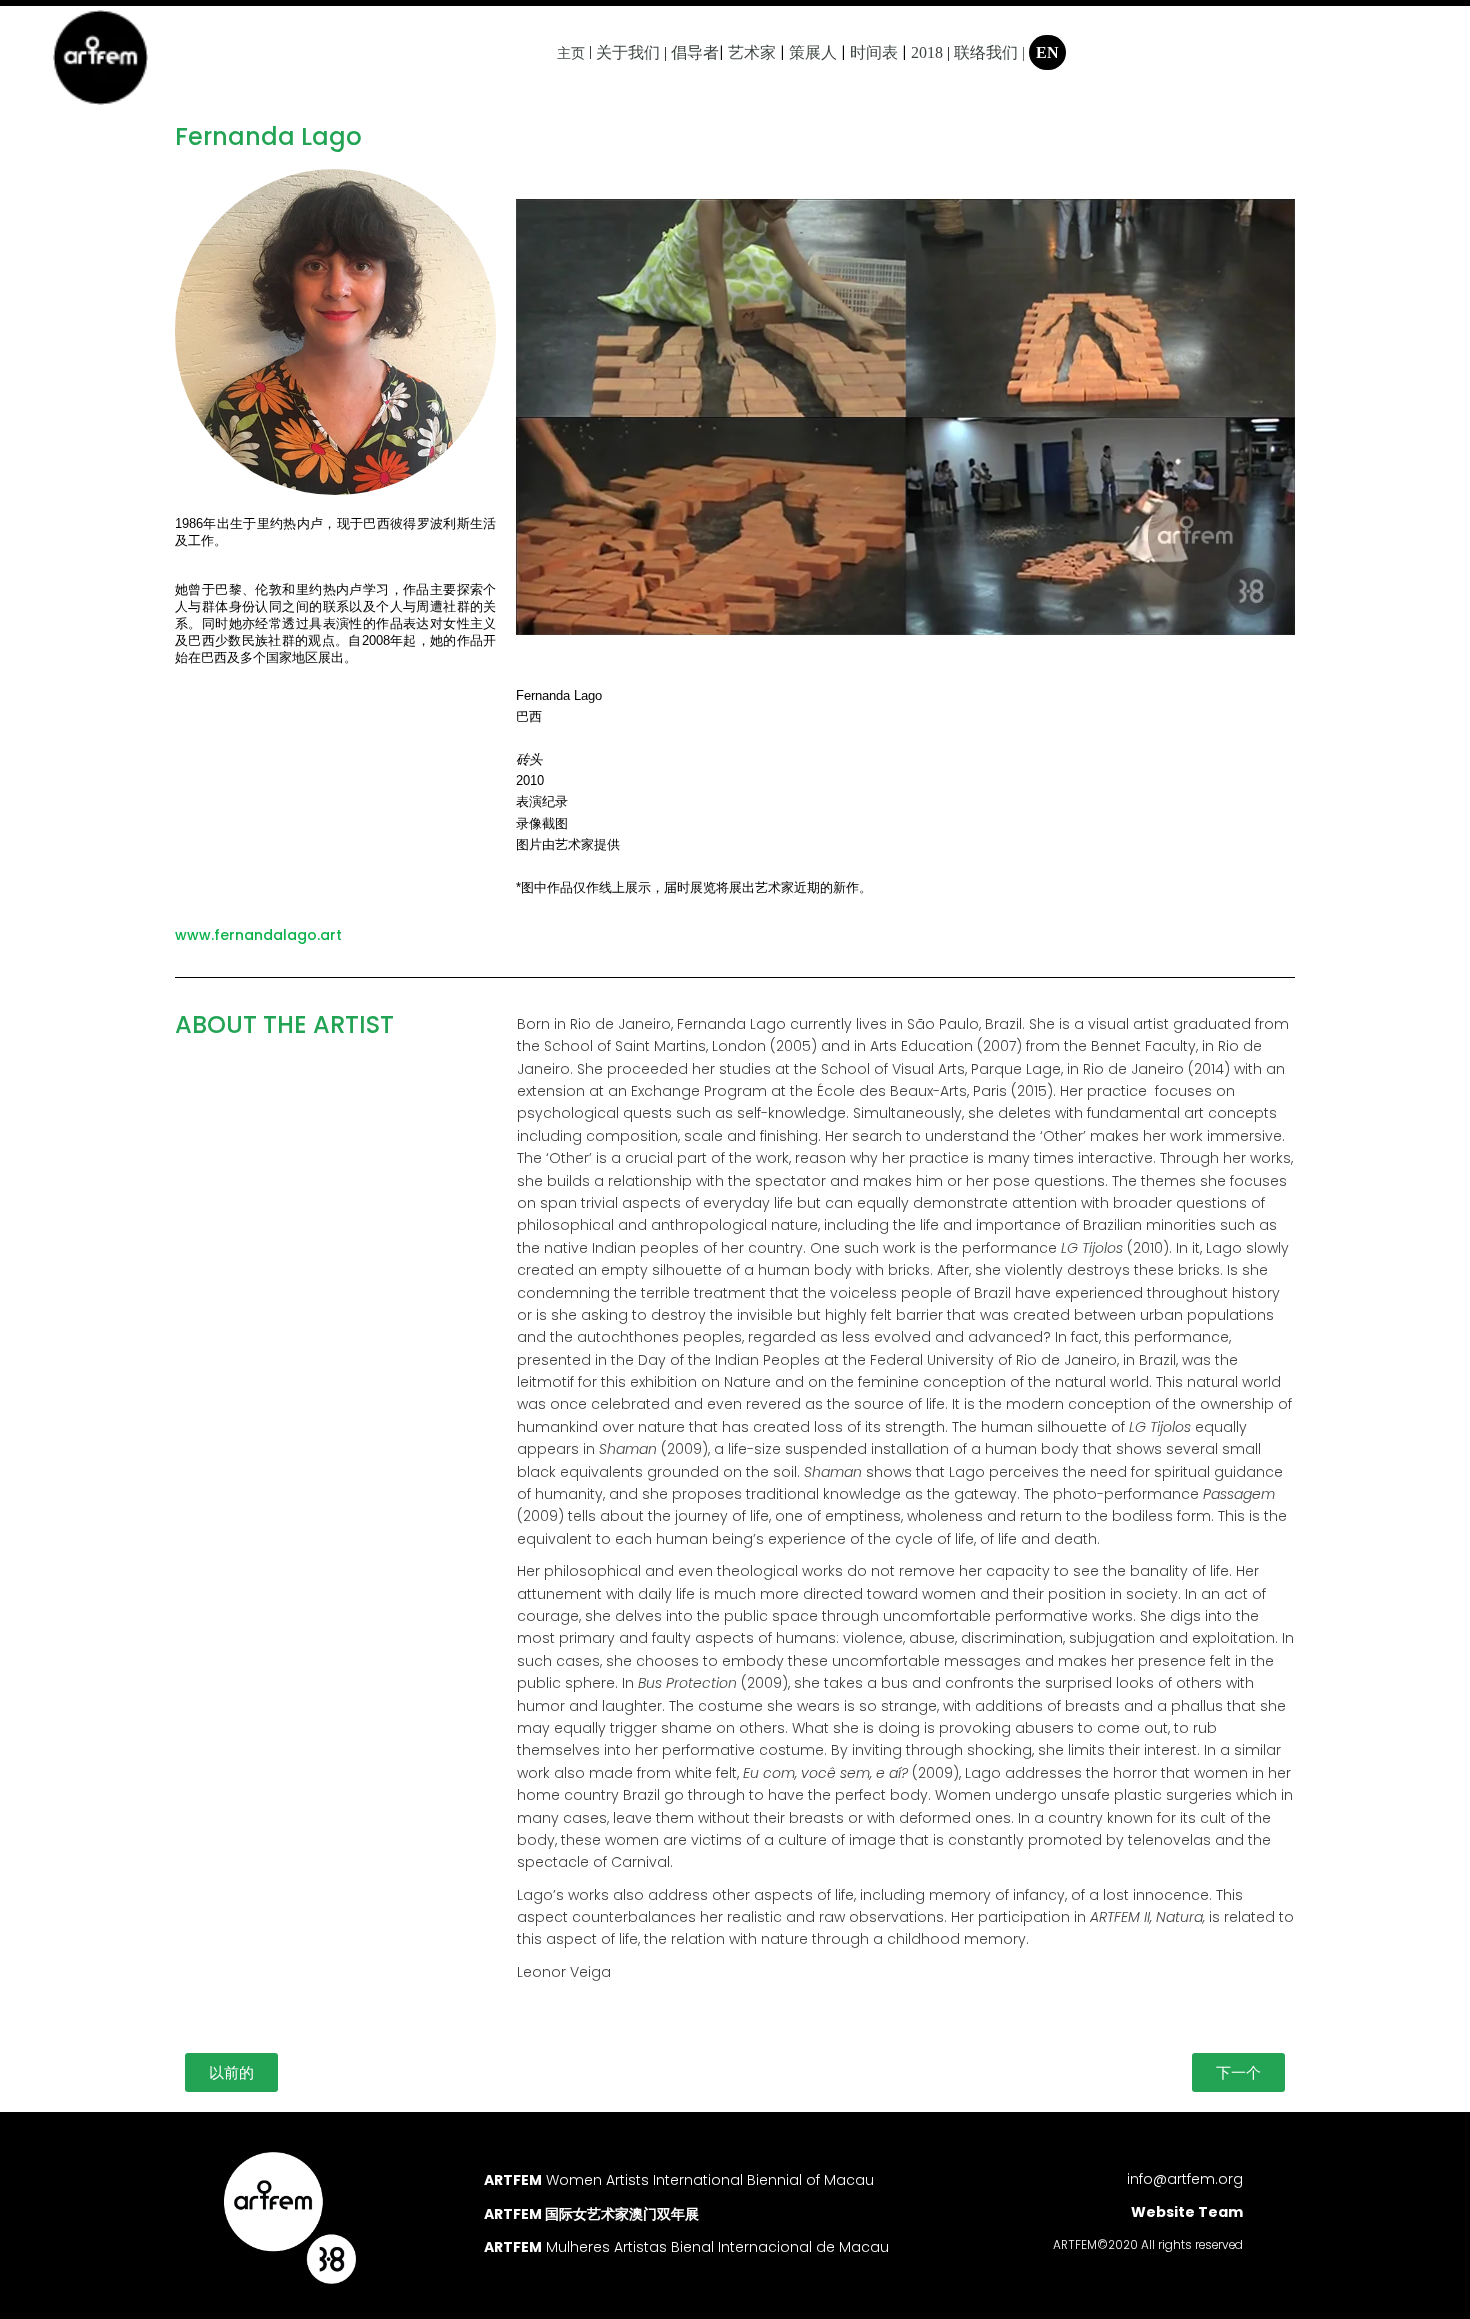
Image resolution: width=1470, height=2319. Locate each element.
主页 (571, 53)
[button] (231, 2072)
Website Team (1187, 2212)
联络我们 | (989, 52)
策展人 (813, 52)
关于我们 (628, 52)
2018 (927, 52)
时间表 (874, 52)
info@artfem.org (1185, 2179)
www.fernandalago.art (258, 935)
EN (1047, 52)
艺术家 (752, 52)
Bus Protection (687, 1683)
